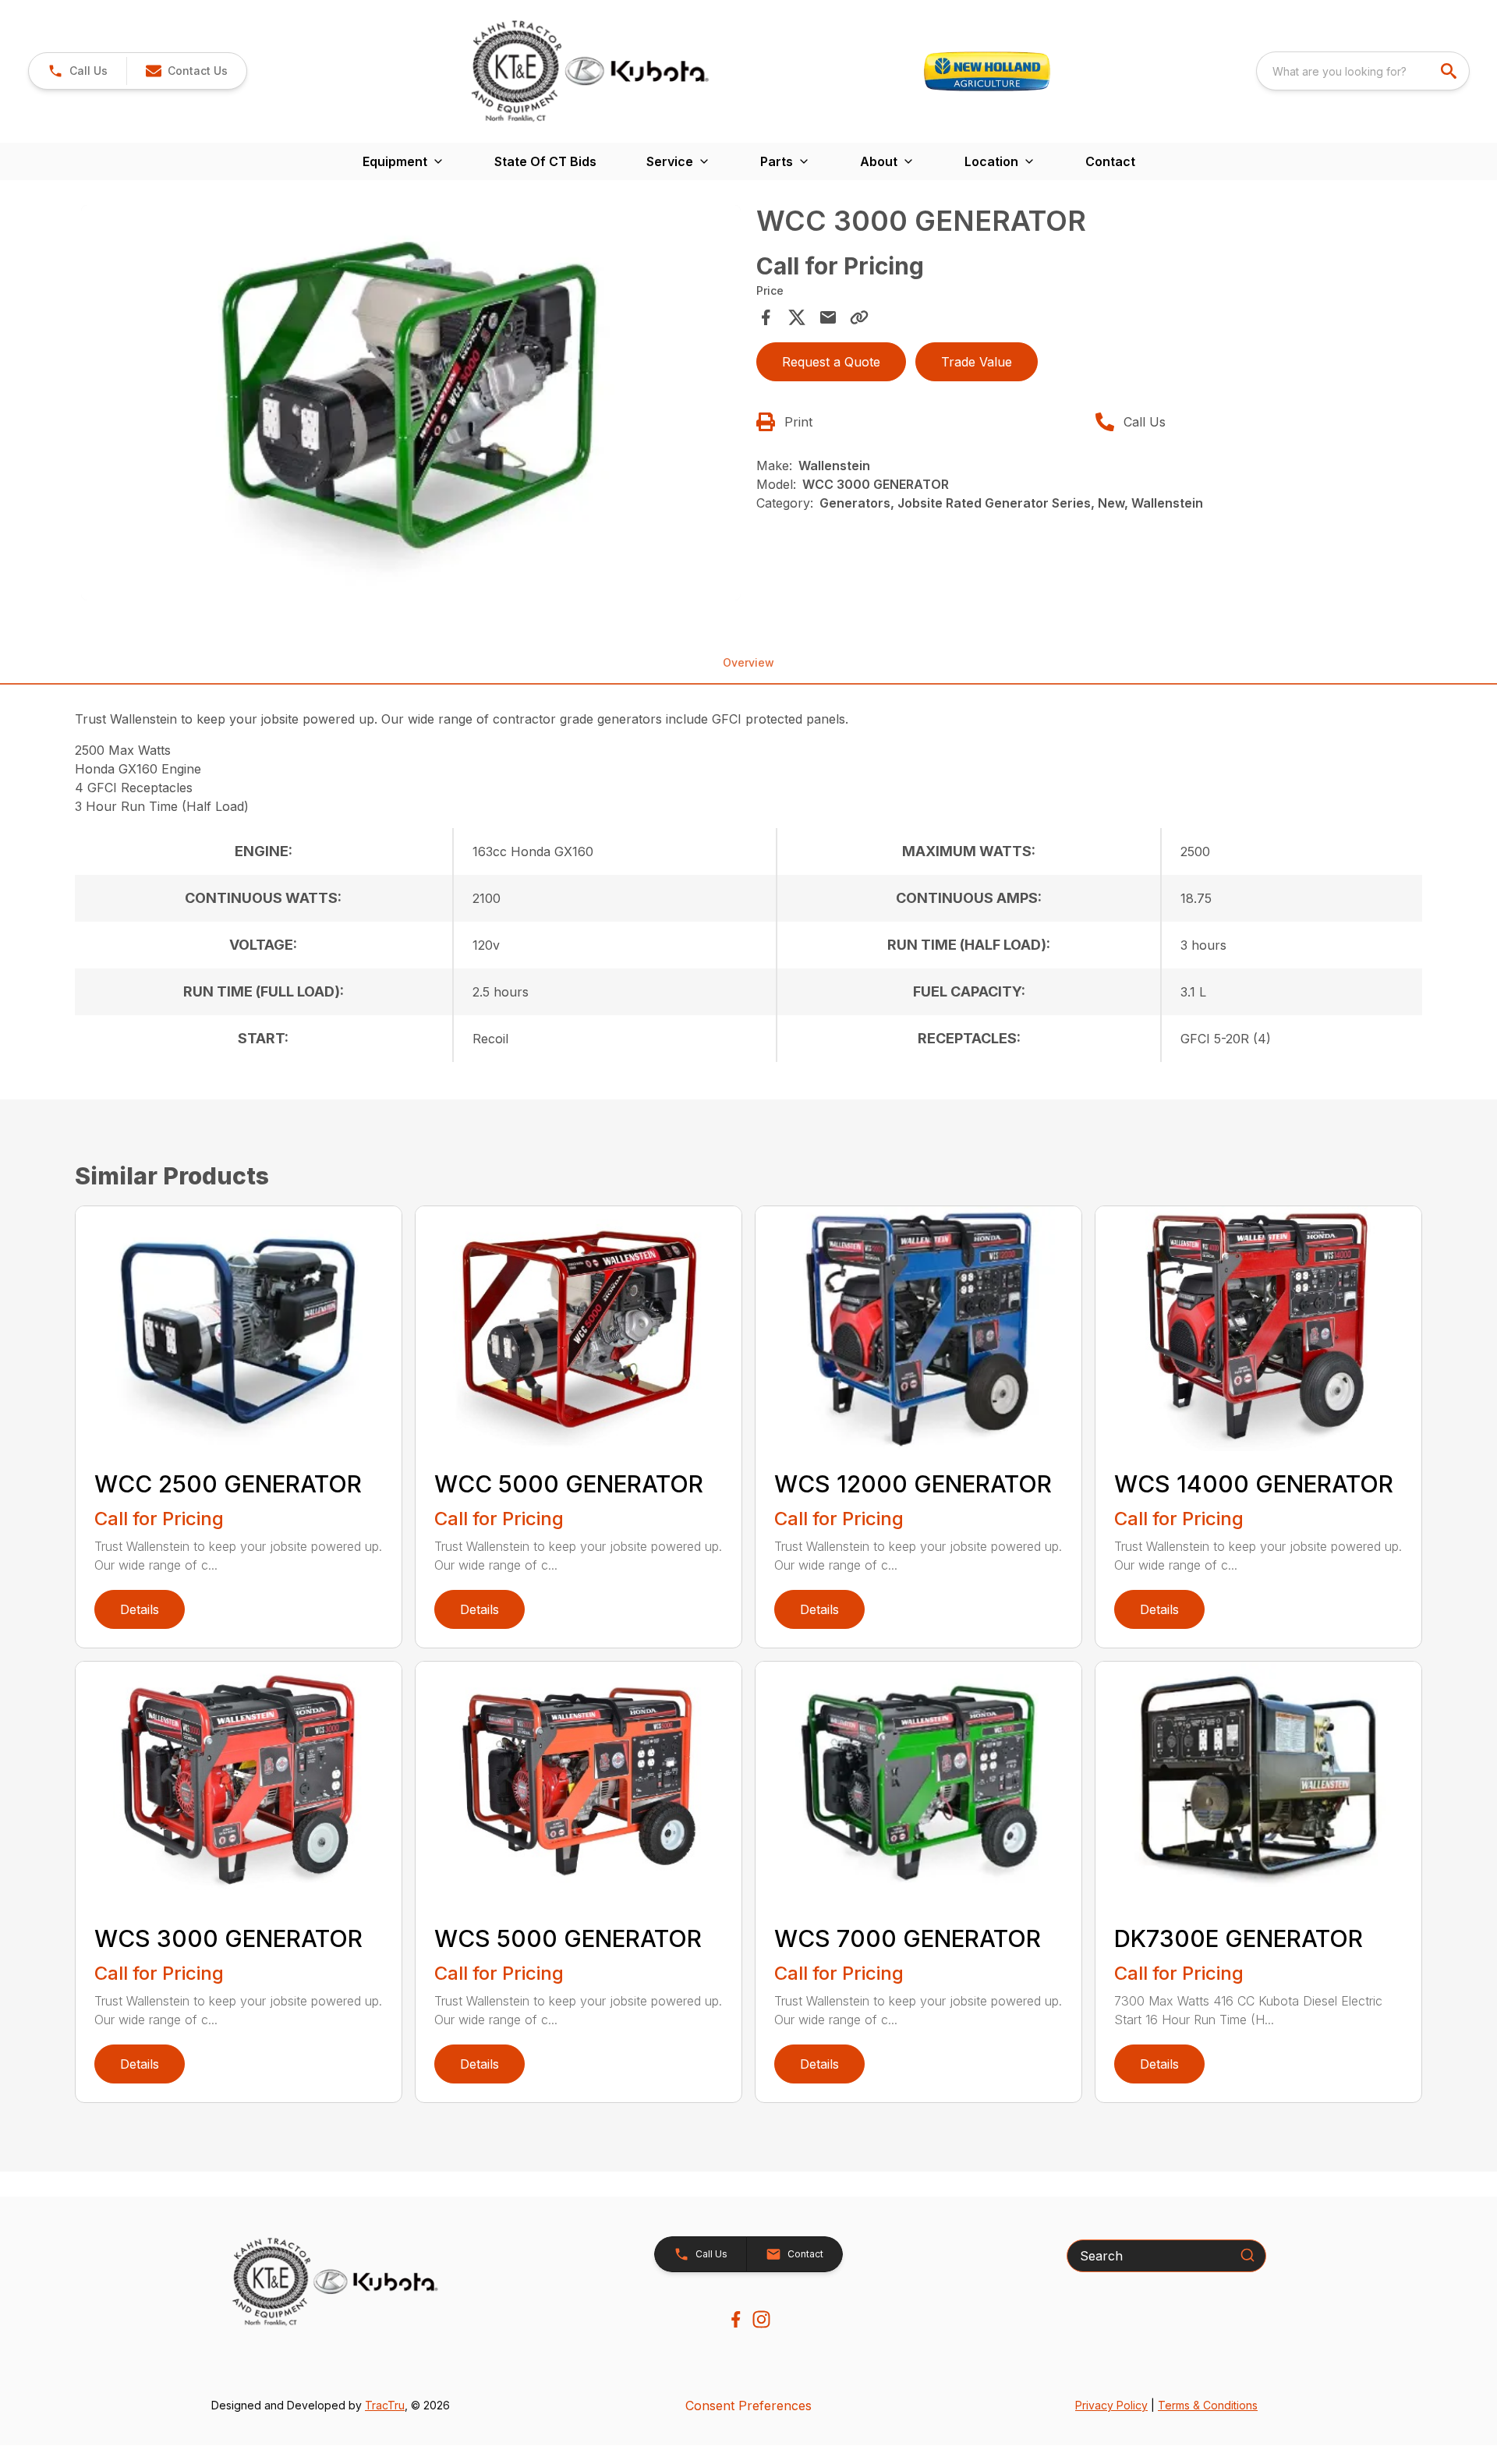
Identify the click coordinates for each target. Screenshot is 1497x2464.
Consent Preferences (748, 2406)
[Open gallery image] (411, 403)
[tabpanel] (411, 405)
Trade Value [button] (977, 362)
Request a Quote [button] (831, 362)
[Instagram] (761, 2319)
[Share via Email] (828, 317)
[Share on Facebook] (766, 317)
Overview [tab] (748, 662)
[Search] (1247, 2255)
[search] (1450, 71)
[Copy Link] (859, 317)
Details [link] (140, 1609)
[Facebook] (736, 2319)
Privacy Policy (1111, 2405)
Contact (1110, 161)
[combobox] (1363, 71)
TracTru (385, 2405)
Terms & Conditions (1208, 2405)
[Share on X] (797, 317)
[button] (78, 71)
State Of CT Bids (545, 161)
